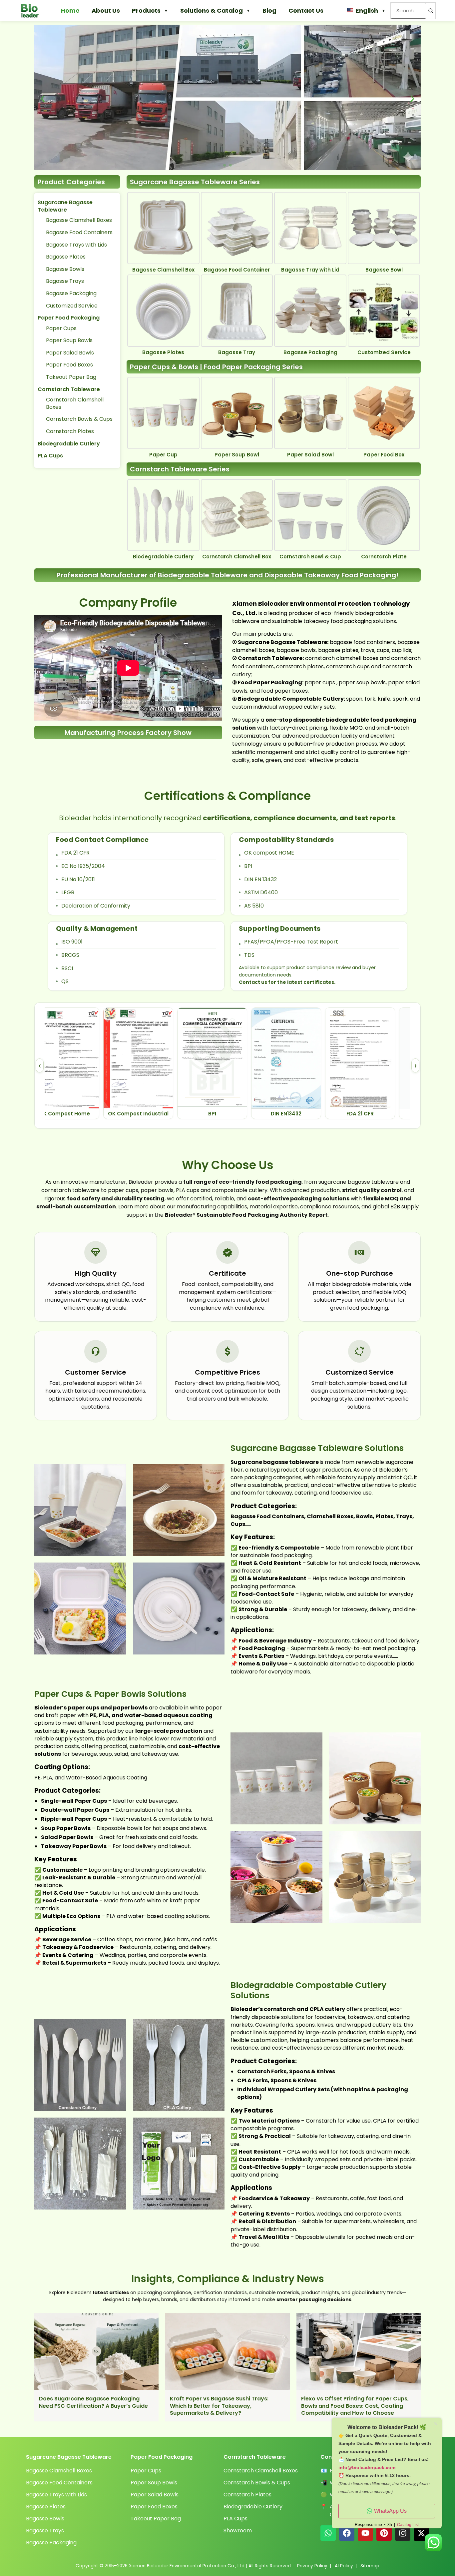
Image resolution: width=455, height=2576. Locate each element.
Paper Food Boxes (69, 365)
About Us (106, 10)
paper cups (320, 682)
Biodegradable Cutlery (69, 444)
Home (70, 10)
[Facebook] (347, 2533)
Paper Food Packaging (69, 318)
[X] (421, 2533)
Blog (269, 10)
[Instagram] (403, 2533)
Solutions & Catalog (212, 10)
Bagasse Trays (65, 281)
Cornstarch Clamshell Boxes (75, 403)
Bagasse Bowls (65, 269)
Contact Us (306, 10)
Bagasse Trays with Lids (76, 245)
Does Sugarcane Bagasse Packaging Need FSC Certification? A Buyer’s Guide (93, 2402)
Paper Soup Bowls (69, 340)
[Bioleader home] (33, 11)
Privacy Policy (312, 2566)
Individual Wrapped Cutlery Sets (283, 2089)
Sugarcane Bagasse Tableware (65, 206)
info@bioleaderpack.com (367, 2467)
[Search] (431, 11)
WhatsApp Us (390, 2511)
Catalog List (408, 2525)
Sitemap (370, 2566)
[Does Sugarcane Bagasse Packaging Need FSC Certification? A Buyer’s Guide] (96, 2351)
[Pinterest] (384, 2533)
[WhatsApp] (328, 2533)
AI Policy (344, 2566)
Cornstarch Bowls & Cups (79, 419)
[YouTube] (365, 2533)
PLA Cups (50, 456)
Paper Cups (61, 328)
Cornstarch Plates (70, 431)
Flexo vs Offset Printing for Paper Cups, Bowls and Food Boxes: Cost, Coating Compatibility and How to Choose (355, 2406)
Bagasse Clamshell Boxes (79, 220)
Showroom (238, 2531)
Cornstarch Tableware (69, 389)
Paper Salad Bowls (70, 353)
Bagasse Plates (66, 257)
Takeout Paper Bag (71, 377)
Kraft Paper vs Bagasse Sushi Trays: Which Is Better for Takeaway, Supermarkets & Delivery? (219, 2406)
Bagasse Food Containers (79, 232)
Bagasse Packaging (71, 293)
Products (146, 10)
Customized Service (72, 306)
